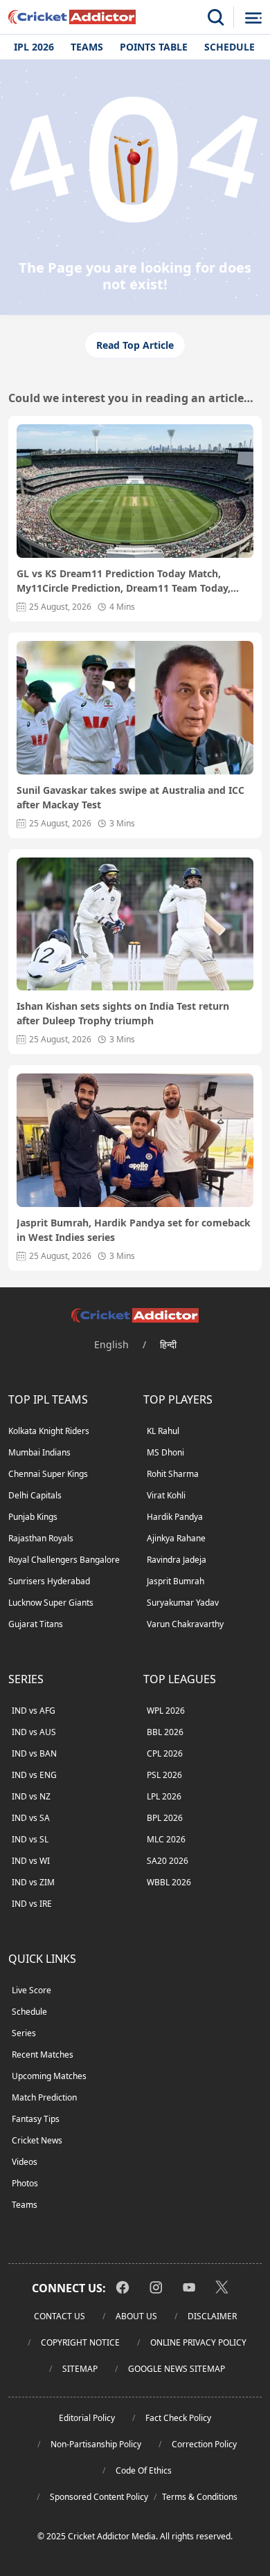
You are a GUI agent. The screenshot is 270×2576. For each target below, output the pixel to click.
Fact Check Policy (178, 2418)
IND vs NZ (31, 1796)
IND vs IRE (32, 1904)
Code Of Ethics (144, 2470)
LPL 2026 (164, 1796)
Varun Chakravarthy (185, 1624)
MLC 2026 (166, 1839)
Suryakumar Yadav (183, 1603)
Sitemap (80, 2369)
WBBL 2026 (169, 1882)
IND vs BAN (34, 1753)
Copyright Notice (80, 2342)
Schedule (229, 47)
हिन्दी (168, 1344)
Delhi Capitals (35, 1495)
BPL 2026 (165, 1818)
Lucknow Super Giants (51, 1603)
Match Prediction (44, 2097)
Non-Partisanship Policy (96, 2444)
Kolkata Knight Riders (49, 1431)
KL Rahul (163, 1431)
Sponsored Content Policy (99, 2497)
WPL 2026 (166, 1711)
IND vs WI (31, 1861)
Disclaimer (212, 2316)
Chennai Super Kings (48, 1474)
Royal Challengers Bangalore (64, 1560)
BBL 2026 (165, 1732)
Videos (25, 2162)
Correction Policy (204, 2444)
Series (24, 2033)
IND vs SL (30, 1839)
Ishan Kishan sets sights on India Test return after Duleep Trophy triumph (123, 1013)
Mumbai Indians (39, 1452)
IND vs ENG (34, 1775)
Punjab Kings (33, 1517)
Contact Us (60, 2316)
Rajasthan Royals (41, 1538)
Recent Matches (43, 2055)
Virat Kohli (166, 1495)
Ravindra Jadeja (177, 1560)
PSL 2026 (164, 1775)
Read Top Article (135, 345)
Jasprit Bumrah (175, 1581)
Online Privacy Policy (198, 2342)
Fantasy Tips (36, 2119)
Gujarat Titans (36, 1624)
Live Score (31, 1990)
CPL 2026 (165, 1753)
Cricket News (37, 2140)
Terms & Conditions (200, 2497)
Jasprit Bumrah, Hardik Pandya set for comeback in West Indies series (134, 1230)
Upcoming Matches (49, 2076)
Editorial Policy (87, 2418)
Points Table (154, 47)
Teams (87, 47)
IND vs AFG (34, 1711)
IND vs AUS (34, 1732)
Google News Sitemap (177, 2369)
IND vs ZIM (33, 1882)
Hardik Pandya (175, 1517)
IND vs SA (31, 1818)
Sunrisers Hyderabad (49, 1581)
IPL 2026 (34, 47)
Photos (25, 2183)
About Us (136, 2316)
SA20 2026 (168, 1861)
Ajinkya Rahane (176, 1538)
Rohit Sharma (173, 1474)
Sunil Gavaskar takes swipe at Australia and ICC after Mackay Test (130, 797)
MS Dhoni (165, 1452)
